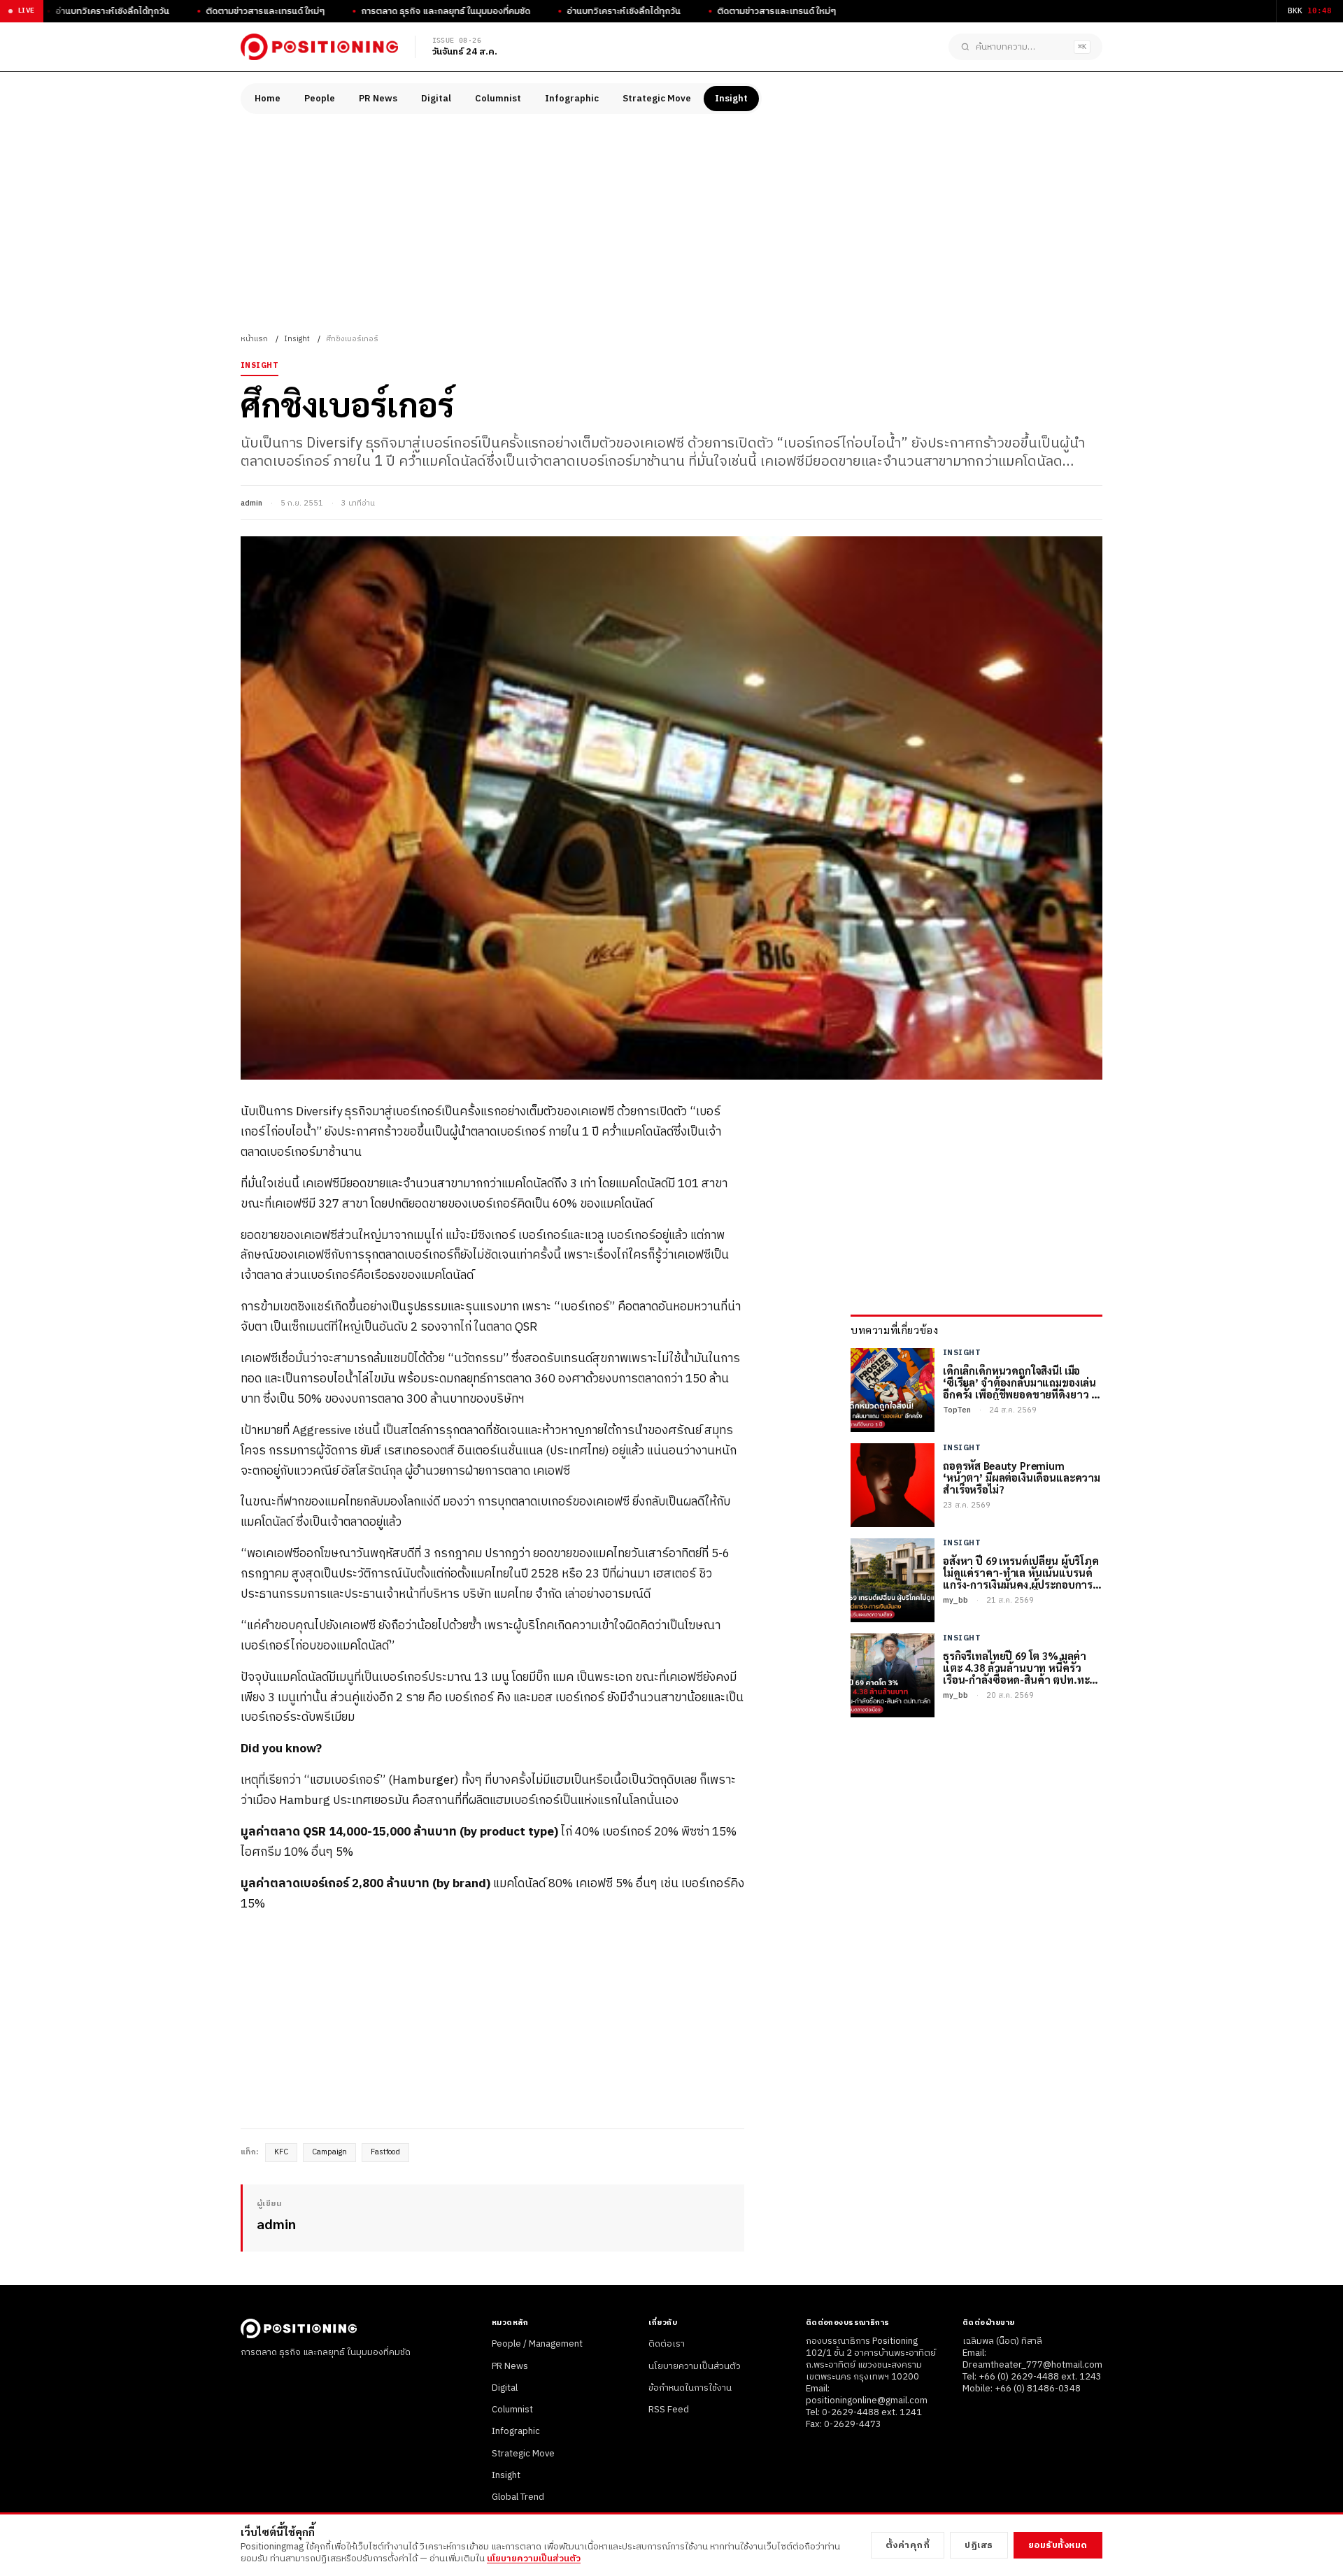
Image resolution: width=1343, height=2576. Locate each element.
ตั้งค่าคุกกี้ (908, 2545)
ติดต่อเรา (667, 2344)
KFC (281, 2152)
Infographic (572, 99)
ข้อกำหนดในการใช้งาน (690, 2388)
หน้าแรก (254, 339)
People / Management (537, 2344)
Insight (731, 99)
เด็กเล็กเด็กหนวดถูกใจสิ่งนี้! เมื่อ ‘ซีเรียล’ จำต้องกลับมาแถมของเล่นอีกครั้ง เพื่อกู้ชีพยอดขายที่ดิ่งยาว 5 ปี (1020, 1382)
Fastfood (385, 2152)
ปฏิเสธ (979, 2545)
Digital (436, 99)
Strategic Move (657, 99)
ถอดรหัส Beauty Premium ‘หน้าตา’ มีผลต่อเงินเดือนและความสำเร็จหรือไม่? (1022, 1477)
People (320, 99)
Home (268, 99)
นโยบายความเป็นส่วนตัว (695, 2366)
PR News (378, 99)
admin (251, 503)
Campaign (329, 2152)
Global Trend (518, 2497)
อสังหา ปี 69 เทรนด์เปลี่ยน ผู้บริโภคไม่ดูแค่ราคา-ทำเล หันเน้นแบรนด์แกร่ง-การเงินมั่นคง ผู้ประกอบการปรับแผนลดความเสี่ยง (1021, 1573)
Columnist (498, 99)
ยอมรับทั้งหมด (1058, 2545)
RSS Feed (669, 2410)
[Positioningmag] (319, 47)
